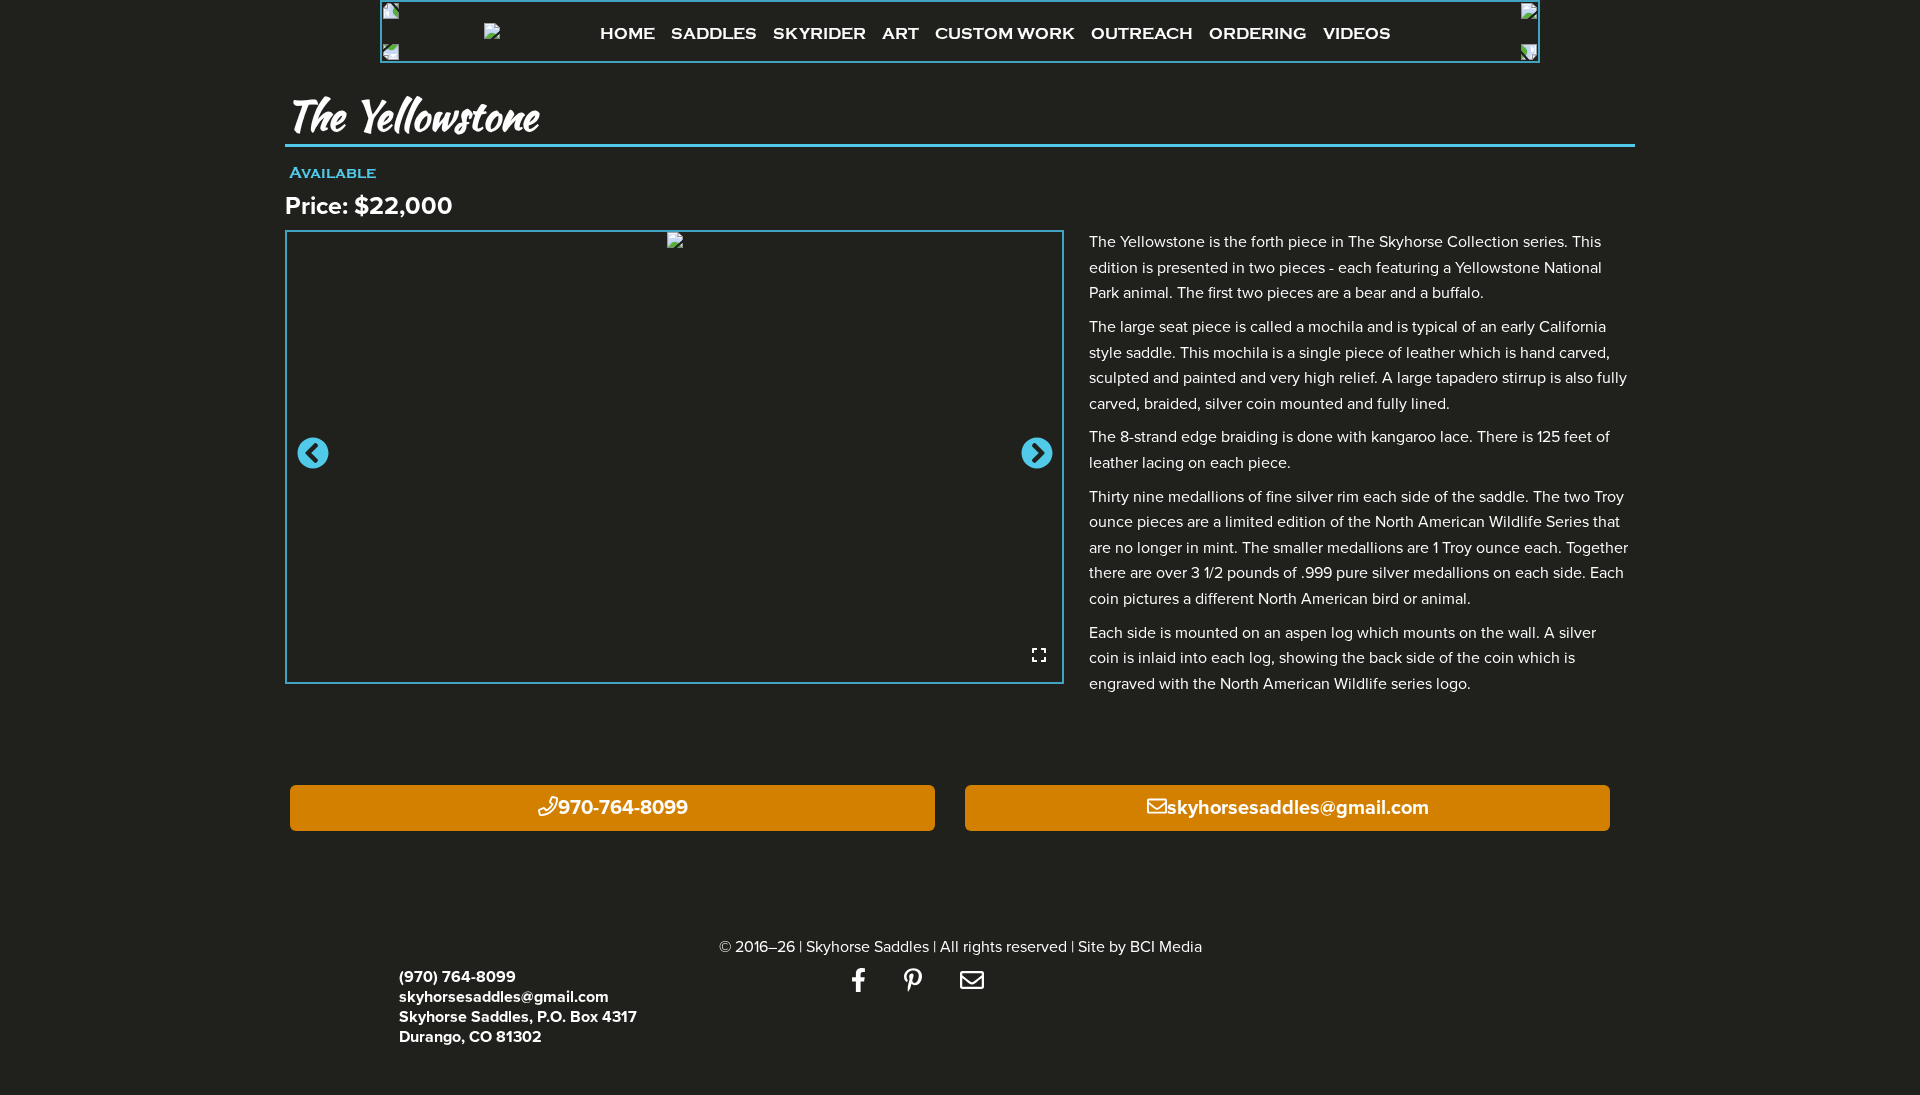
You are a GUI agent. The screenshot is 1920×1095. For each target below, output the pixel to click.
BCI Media (1166, 947)
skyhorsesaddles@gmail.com (1298, 808)
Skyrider (819, 33)
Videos (1357, 33)
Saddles (714, 33)
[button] (310, 457)
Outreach (1142, 33)
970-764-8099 (623, 808)
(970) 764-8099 (457, 977)
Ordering (1258, 33)
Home (627, 33)
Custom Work (1005, 33)
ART (900, 33)
